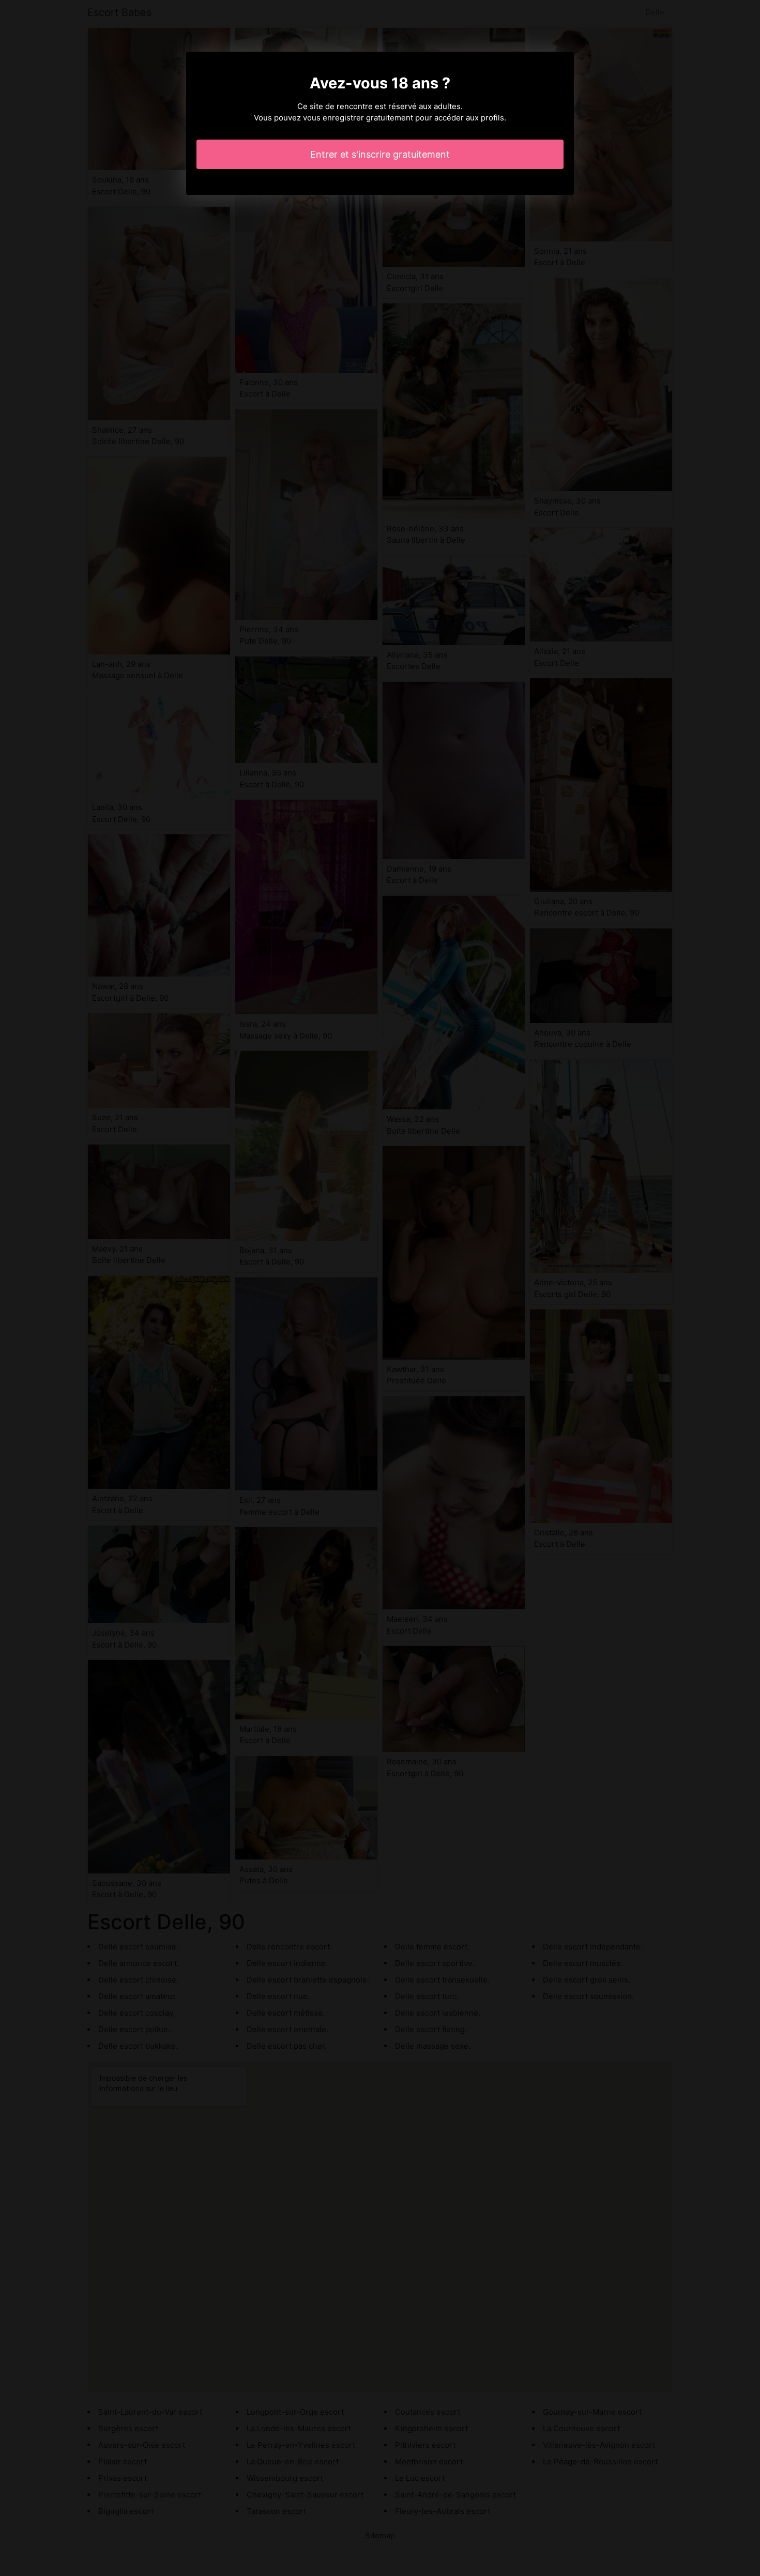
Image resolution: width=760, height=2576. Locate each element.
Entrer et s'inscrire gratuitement (380, 154)
